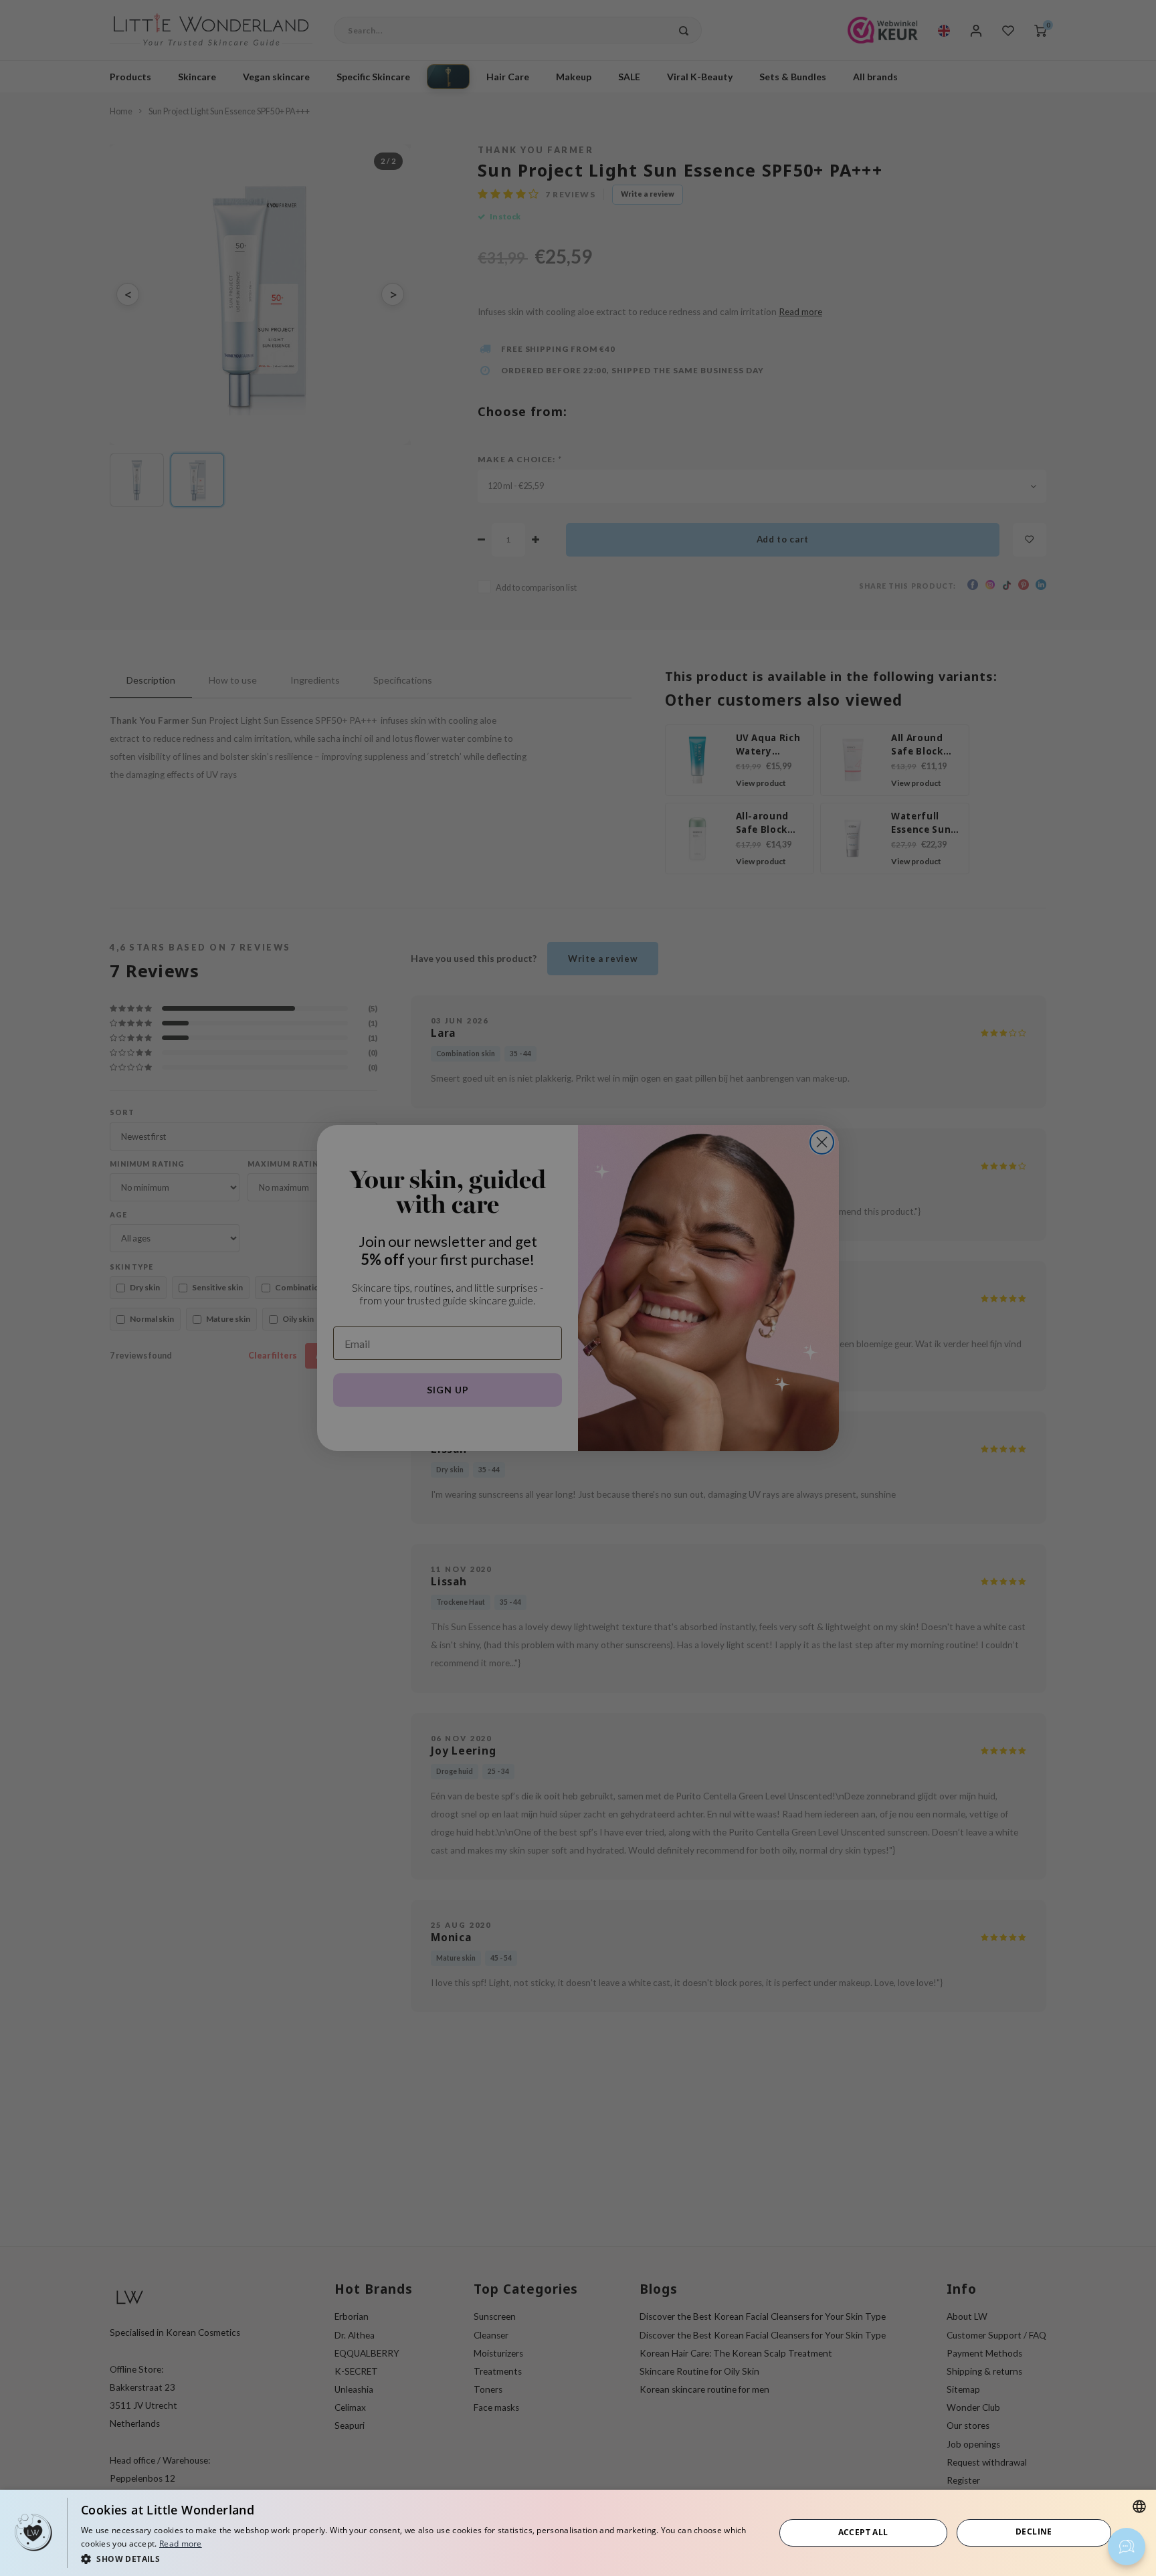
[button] (417, 2558)
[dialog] (578, 2533)
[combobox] (1139, 2506)
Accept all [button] (863, 2532)
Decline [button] (1034, 2532)
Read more (181, 2544)
